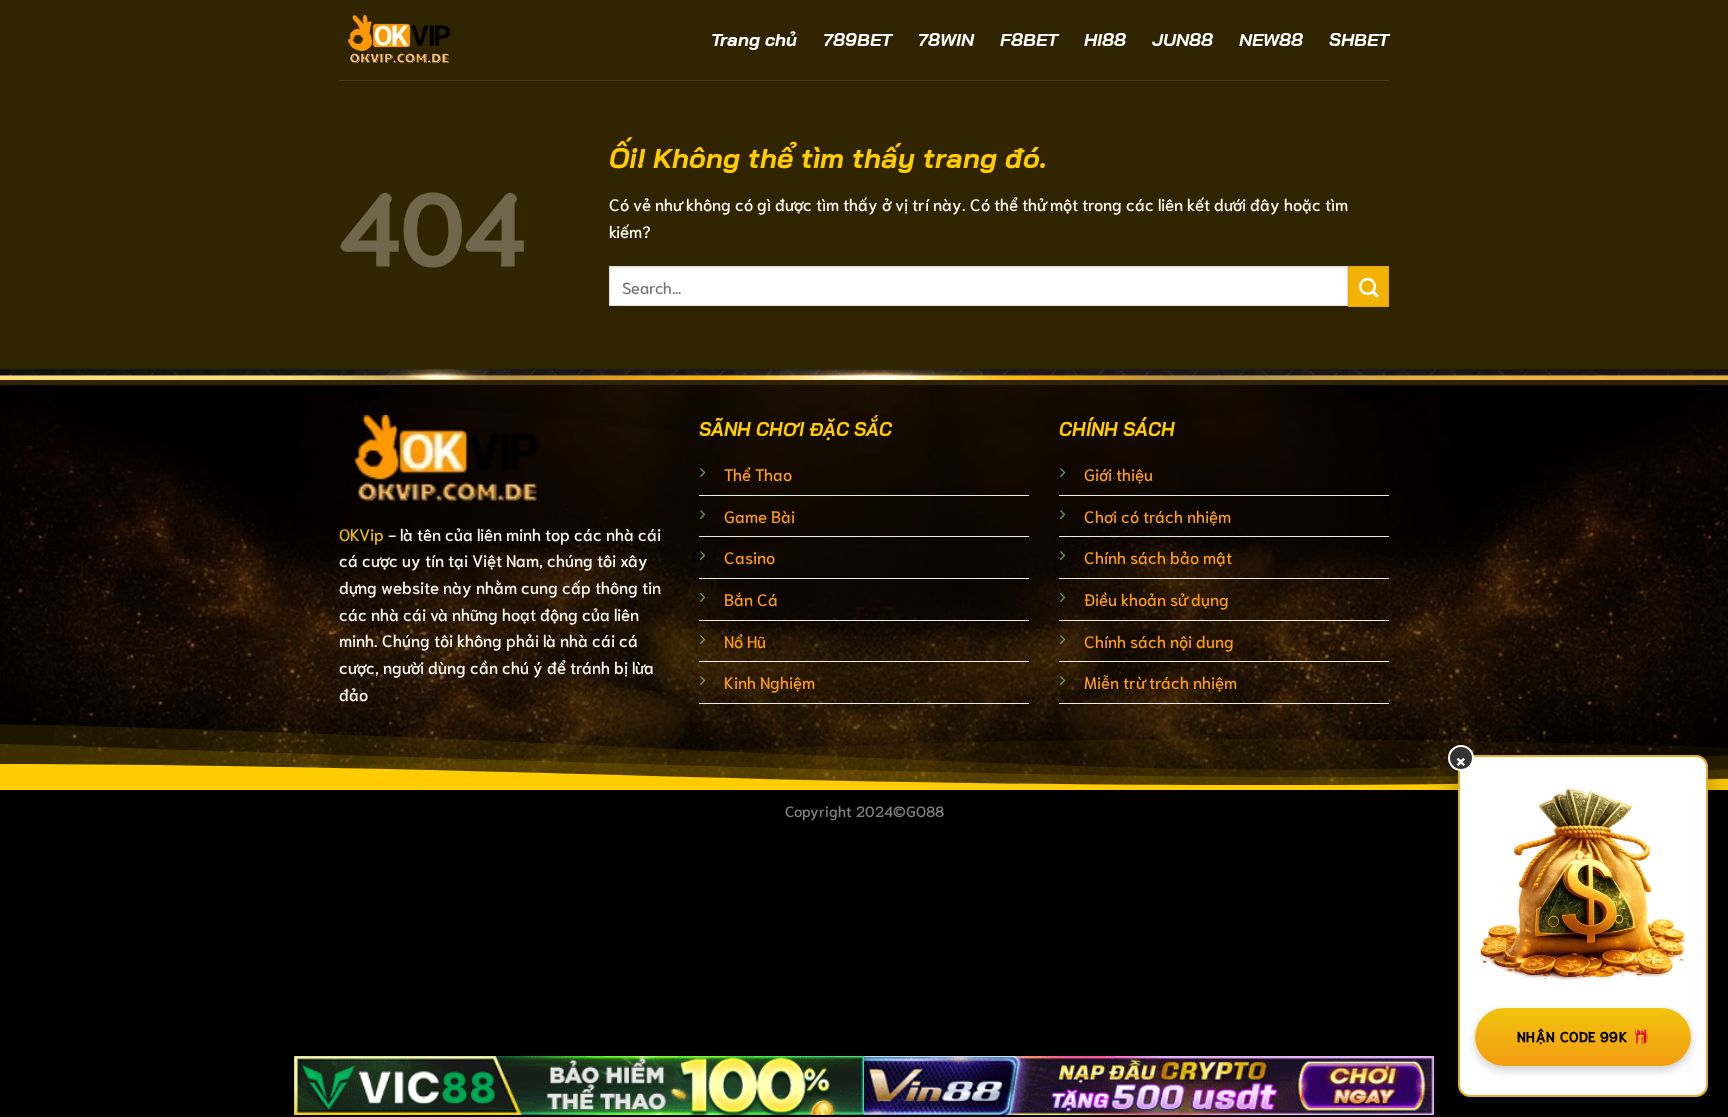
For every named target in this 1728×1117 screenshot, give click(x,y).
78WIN (946, 39)
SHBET (1359, 39)
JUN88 (1182, 39)
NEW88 (1271, 39)
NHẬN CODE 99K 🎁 (1583, 1036)
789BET (857, 39)
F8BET (1029, 39)
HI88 (1105, 39)
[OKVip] (454, 40)
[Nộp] (1368, 286)
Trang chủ (754, 39)
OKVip (361, 533)
